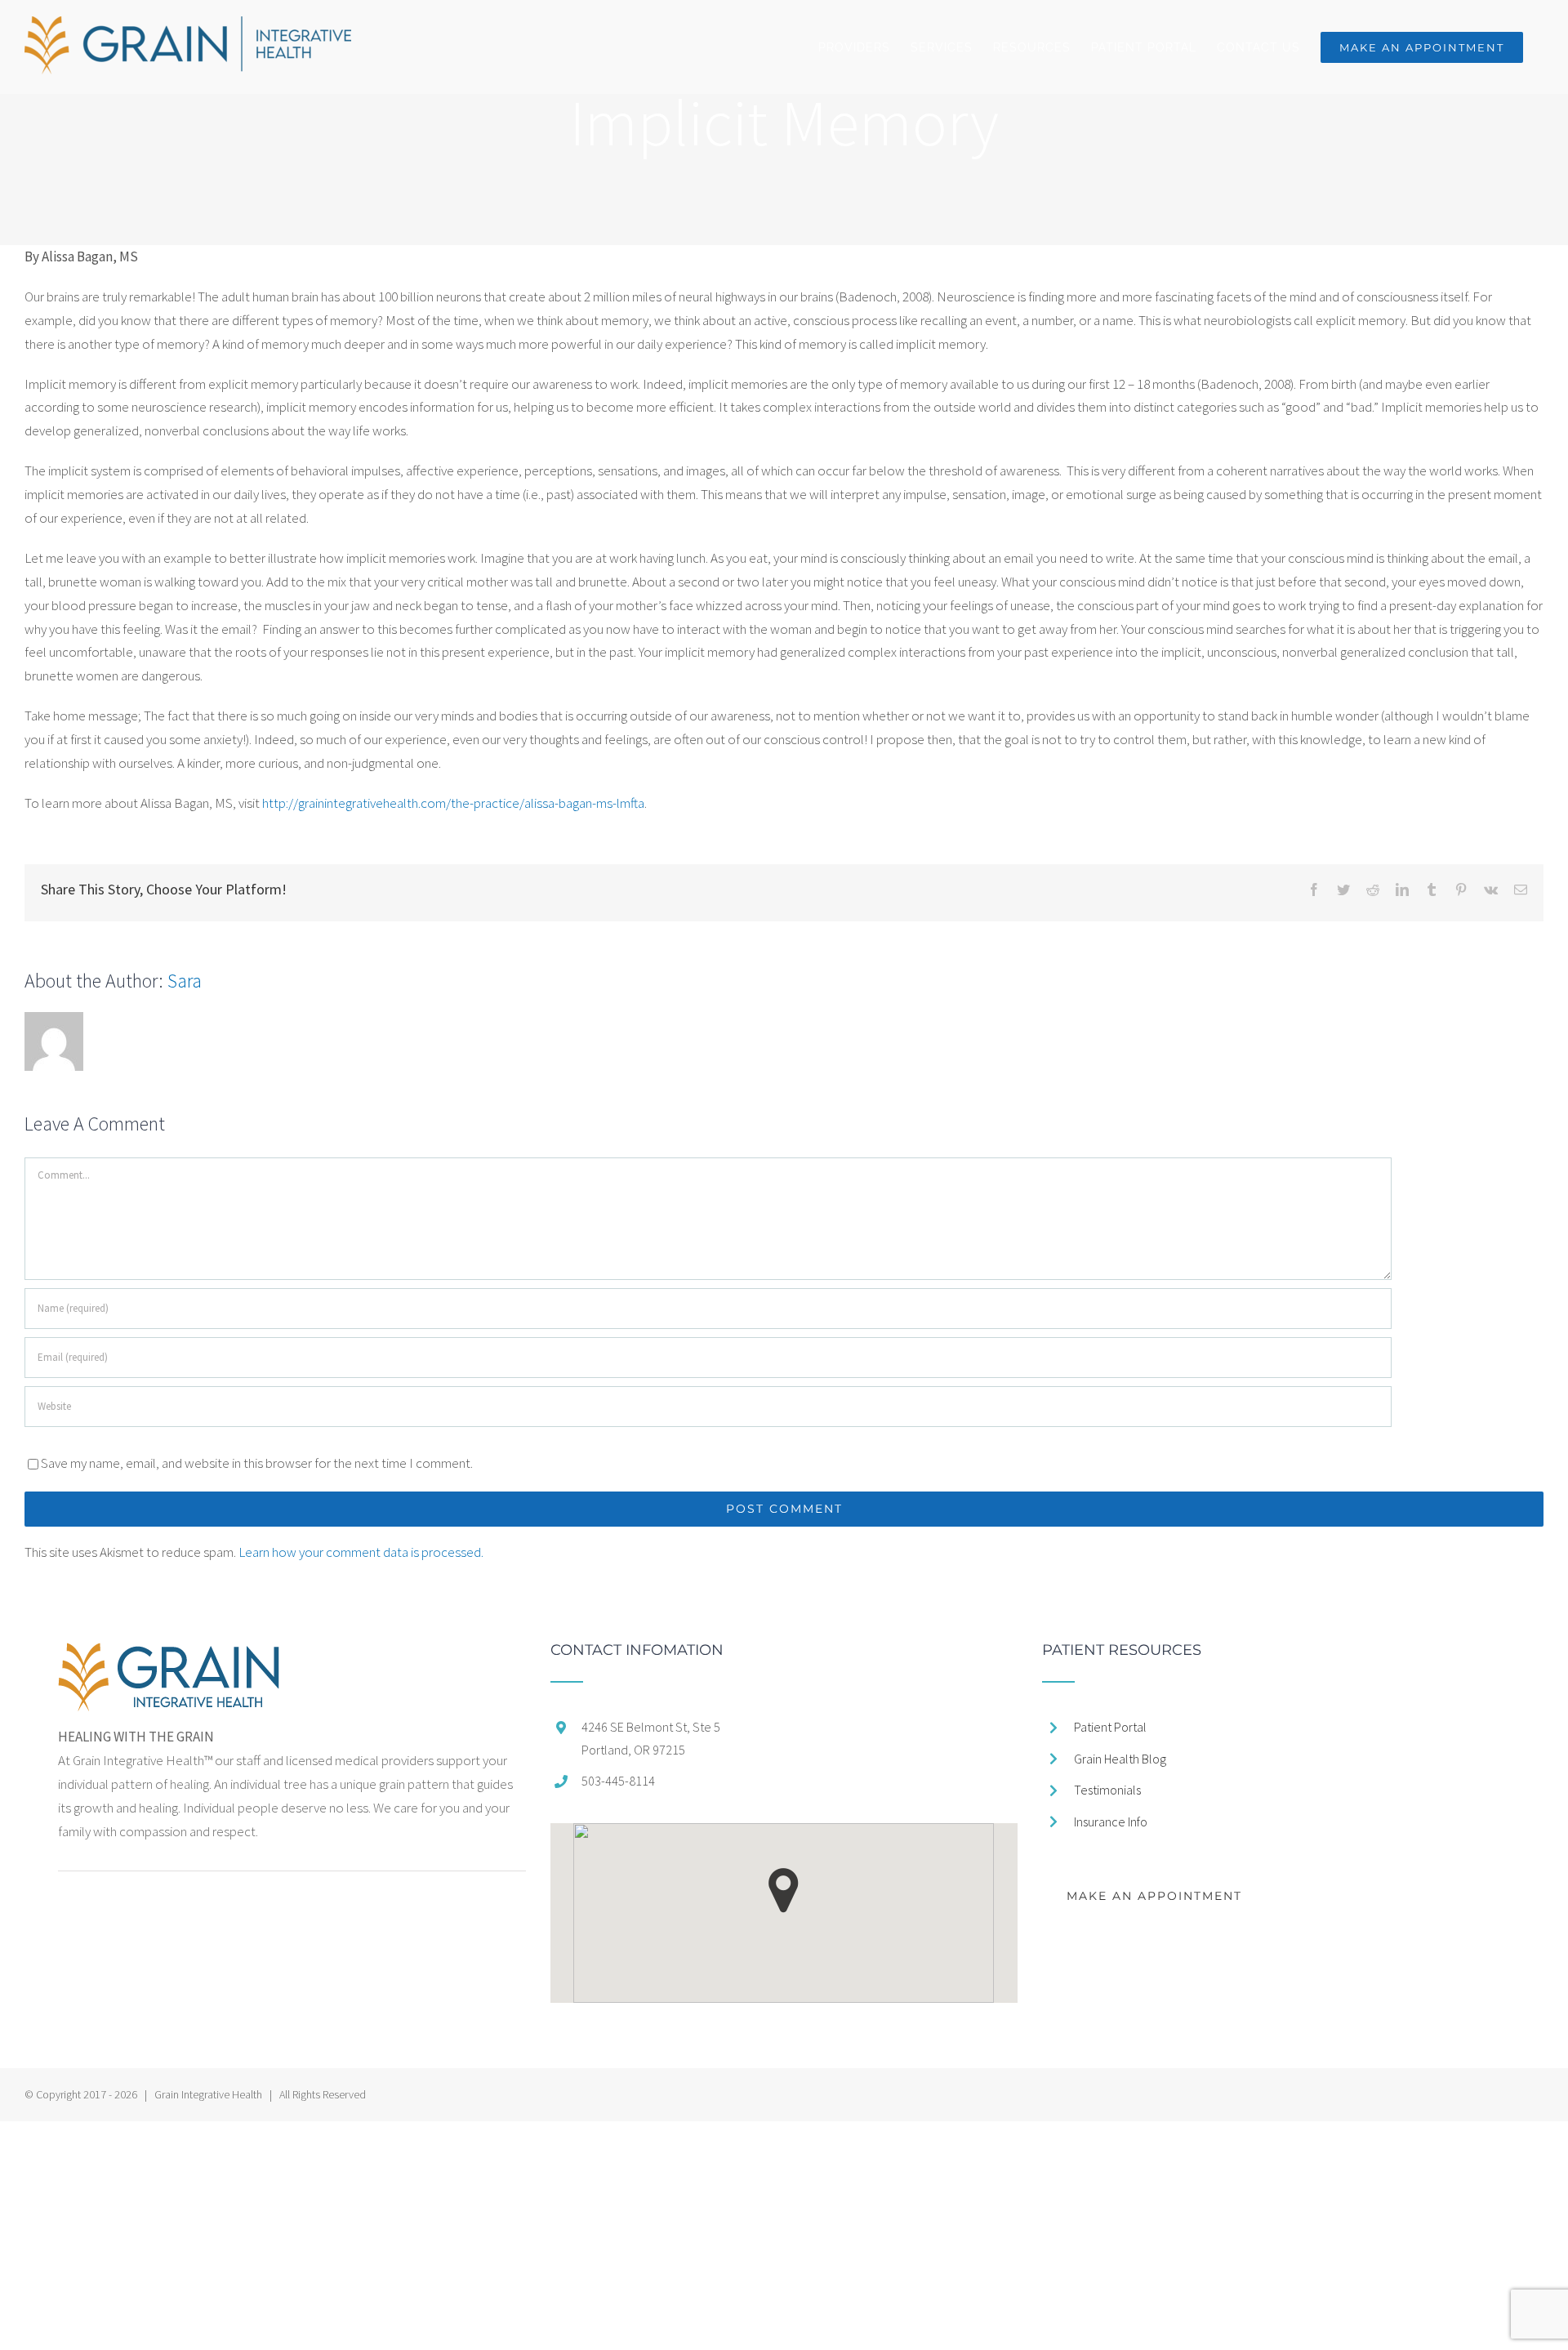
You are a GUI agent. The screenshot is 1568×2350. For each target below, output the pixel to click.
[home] (169, 1654)
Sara (185, 981)
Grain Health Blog (1120, 1759)
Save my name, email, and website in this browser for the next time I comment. (257, 1463)
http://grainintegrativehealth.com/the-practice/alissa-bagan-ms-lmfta (453, 803)
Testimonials (1107, 1790)
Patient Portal (1110, 1727)
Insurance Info (1111, 1822)
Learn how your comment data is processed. (361, 1552)
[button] (784, 1891)
